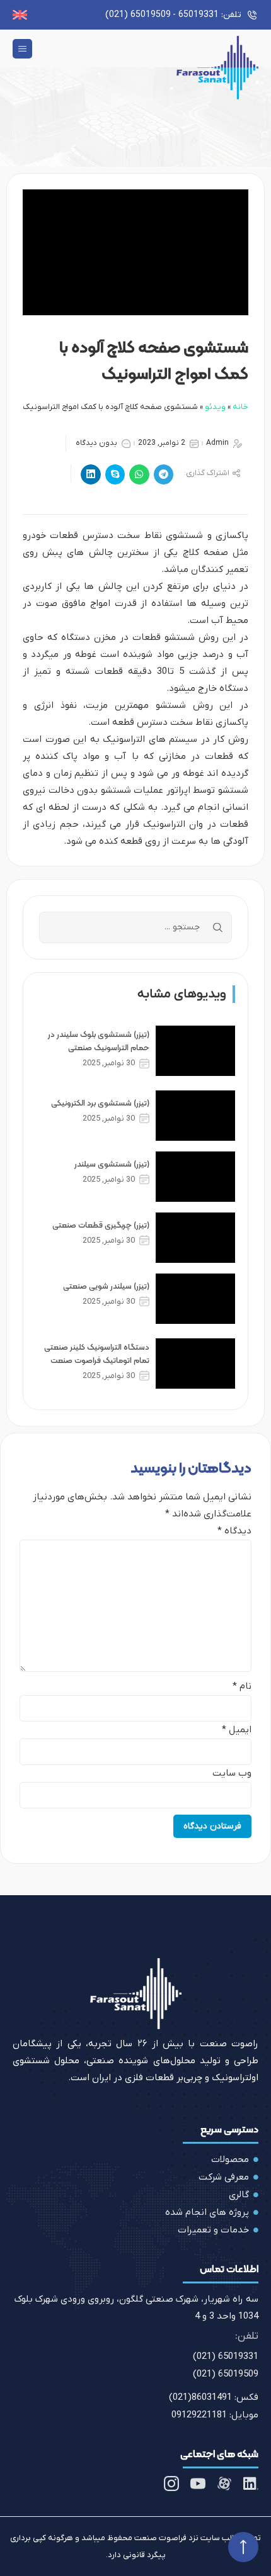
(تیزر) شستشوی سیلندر (112, 1164)
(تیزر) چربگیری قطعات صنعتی (101, 1225)
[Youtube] (198, 2484)
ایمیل (237, 1730)
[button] (22, 49)
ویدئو (215, 407)
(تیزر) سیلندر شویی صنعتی (106, 1286)
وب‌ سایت (232, 1773)
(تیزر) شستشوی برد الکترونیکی (100, 1103)
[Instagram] (171, 2484)
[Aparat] (224, 2484)
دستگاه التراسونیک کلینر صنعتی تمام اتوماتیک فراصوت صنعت (97, 1353)
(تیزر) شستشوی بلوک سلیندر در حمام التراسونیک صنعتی (99, 1041)
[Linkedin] (251, 2484)
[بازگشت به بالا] (243, 2547)
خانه (240, 407)
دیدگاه (234, 1531)
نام (242, 1687)
